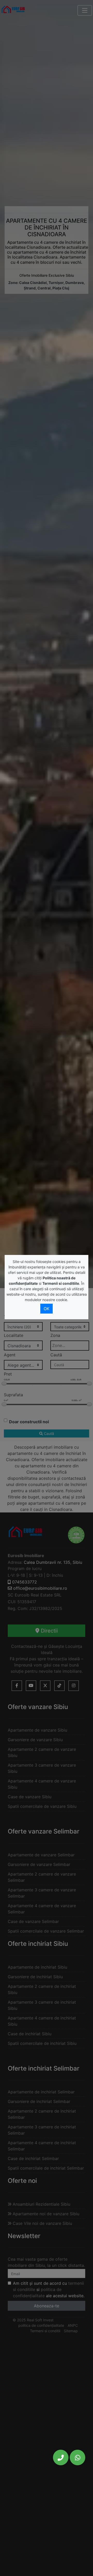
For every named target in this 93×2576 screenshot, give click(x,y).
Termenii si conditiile (61, 1283)
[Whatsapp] (78, 2457)
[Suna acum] (61, 2457)
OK (47, 1309)
